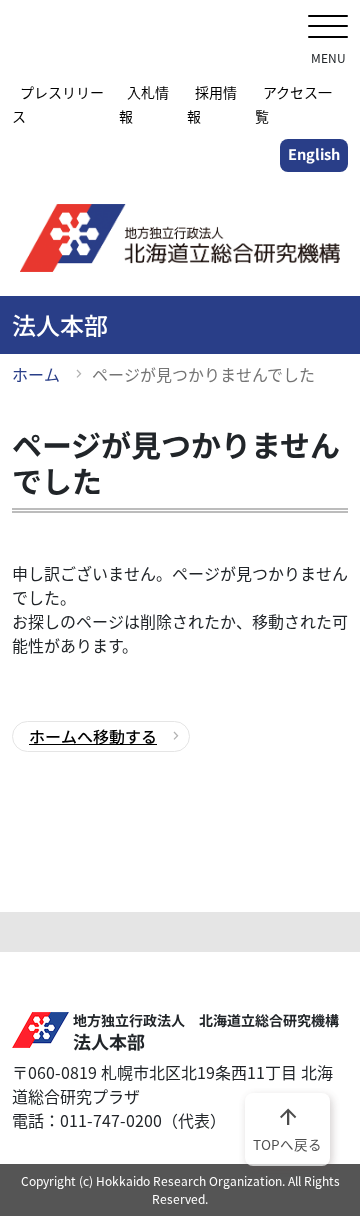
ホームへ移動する (93, 736)
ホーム (36, 374)
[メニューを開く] (328, 28)
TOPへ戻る (287, 1128)
